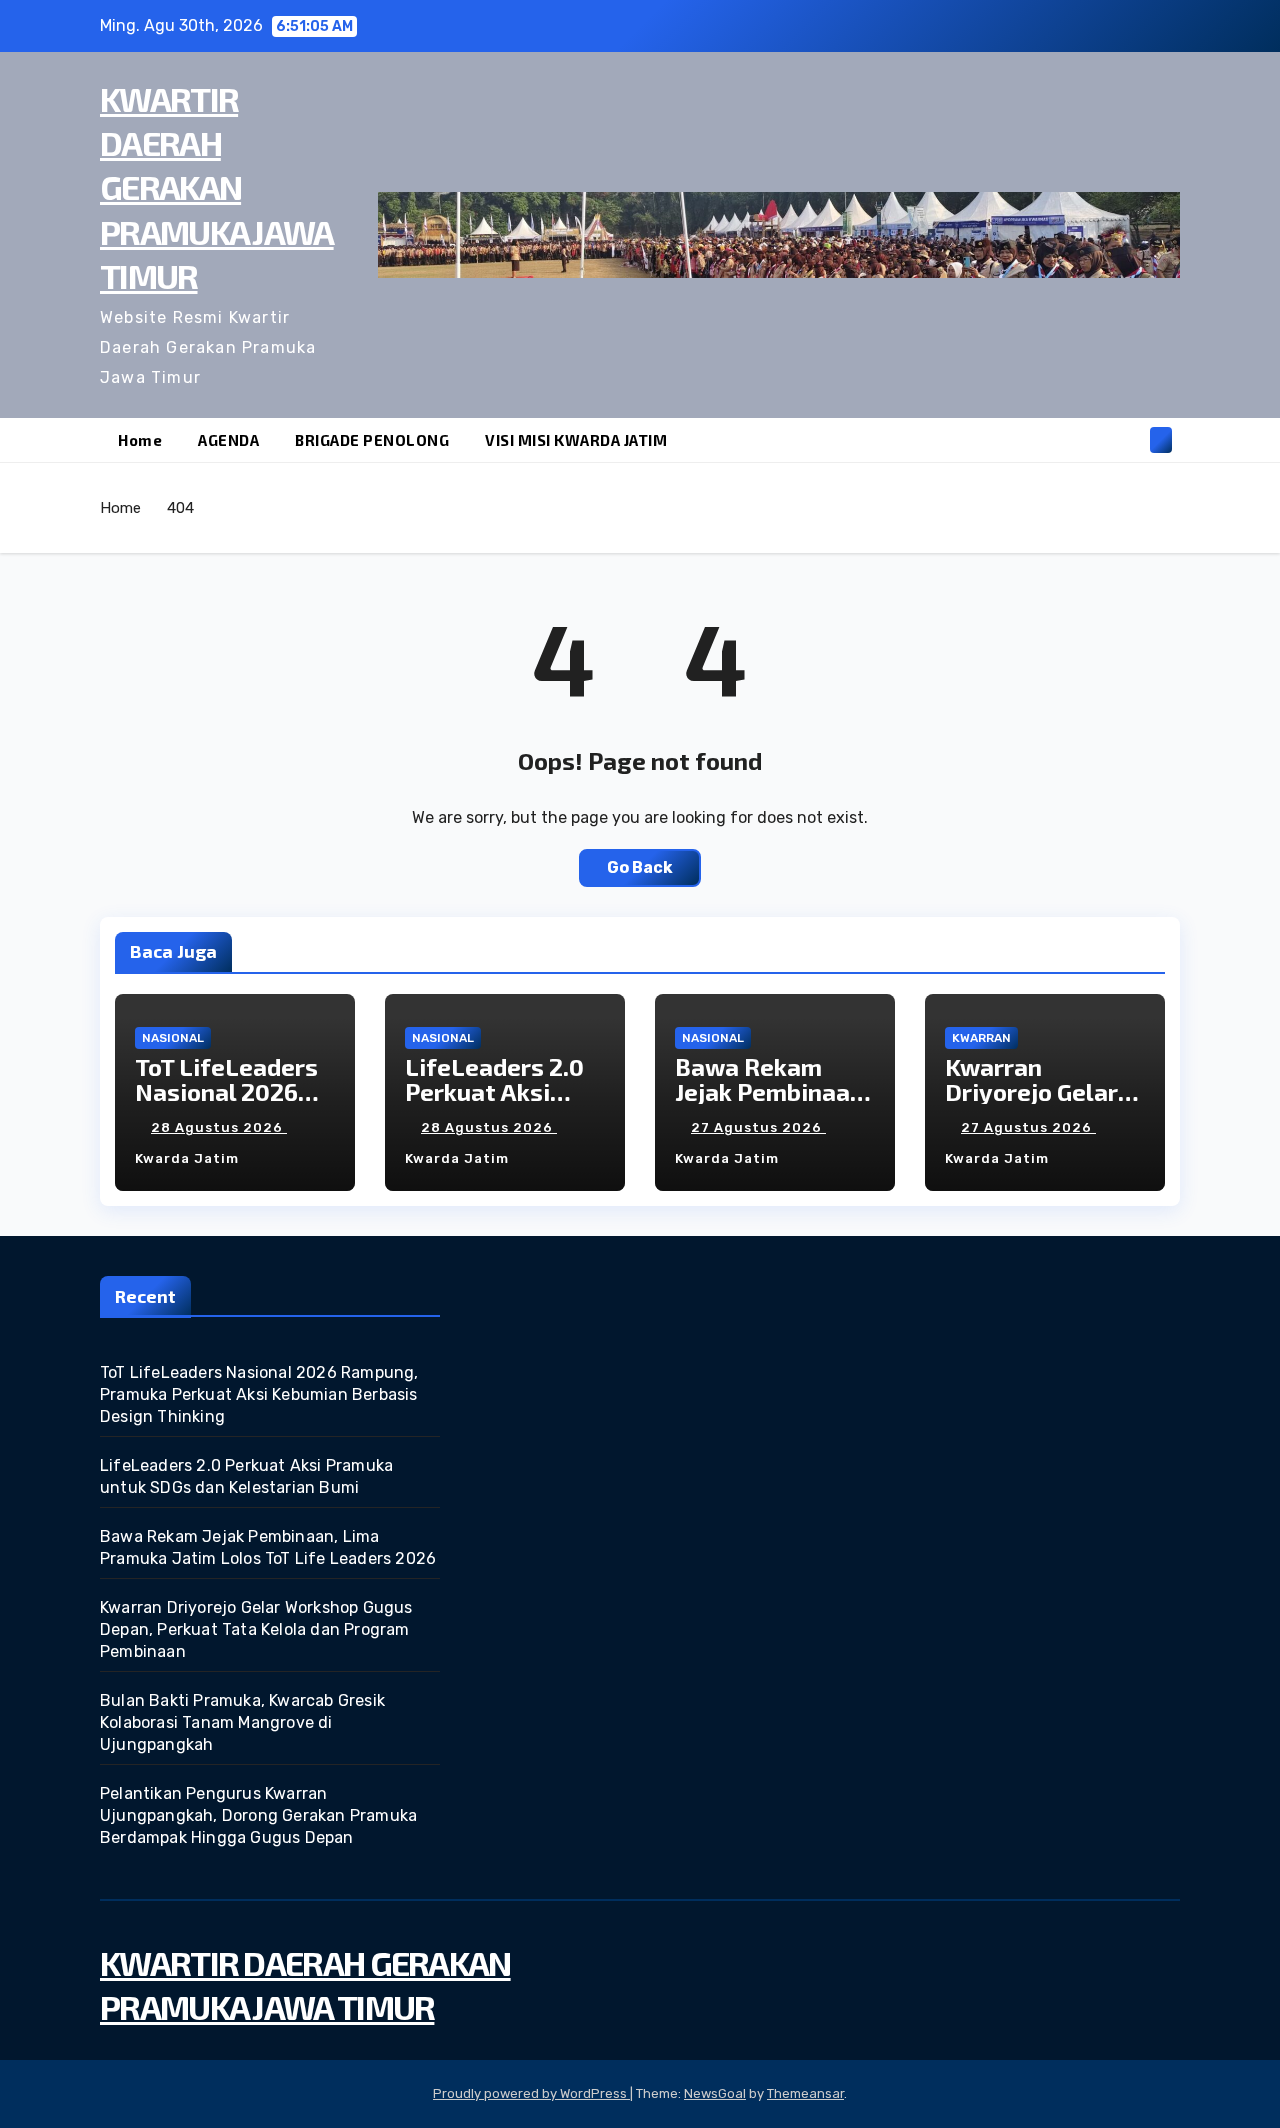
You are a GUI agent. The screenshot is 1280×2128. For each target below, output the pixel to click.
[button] (1128, 439)
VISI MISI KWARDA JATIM (576, 440)
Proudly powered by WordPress (531, 2093)
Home (140, 440)
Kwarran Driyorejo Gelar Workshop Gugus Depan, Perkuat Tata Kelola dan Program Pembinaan (256, 1629)
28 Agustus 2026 (219, 1127)
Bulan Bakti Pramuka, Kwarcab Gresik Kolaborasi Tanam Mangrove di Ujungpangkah (242, 1722)
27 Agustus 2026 (758, 1127)
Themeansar (805, 2093)
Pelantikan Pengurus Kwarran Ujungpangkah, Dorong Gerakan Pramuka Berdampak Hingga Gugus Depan (258, 1815)
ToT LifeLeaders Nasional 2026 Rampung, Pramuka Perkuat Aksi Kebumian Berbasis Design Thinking (259, 1394)
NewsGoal (715, 2093)
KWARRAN (981, 1038)
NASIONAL (173, 1038)
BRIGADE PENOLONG (372, 440)
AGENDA (228, 440)
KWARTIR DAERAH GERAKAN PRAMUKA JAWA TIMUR (217, 187)
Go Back (640, 867)
